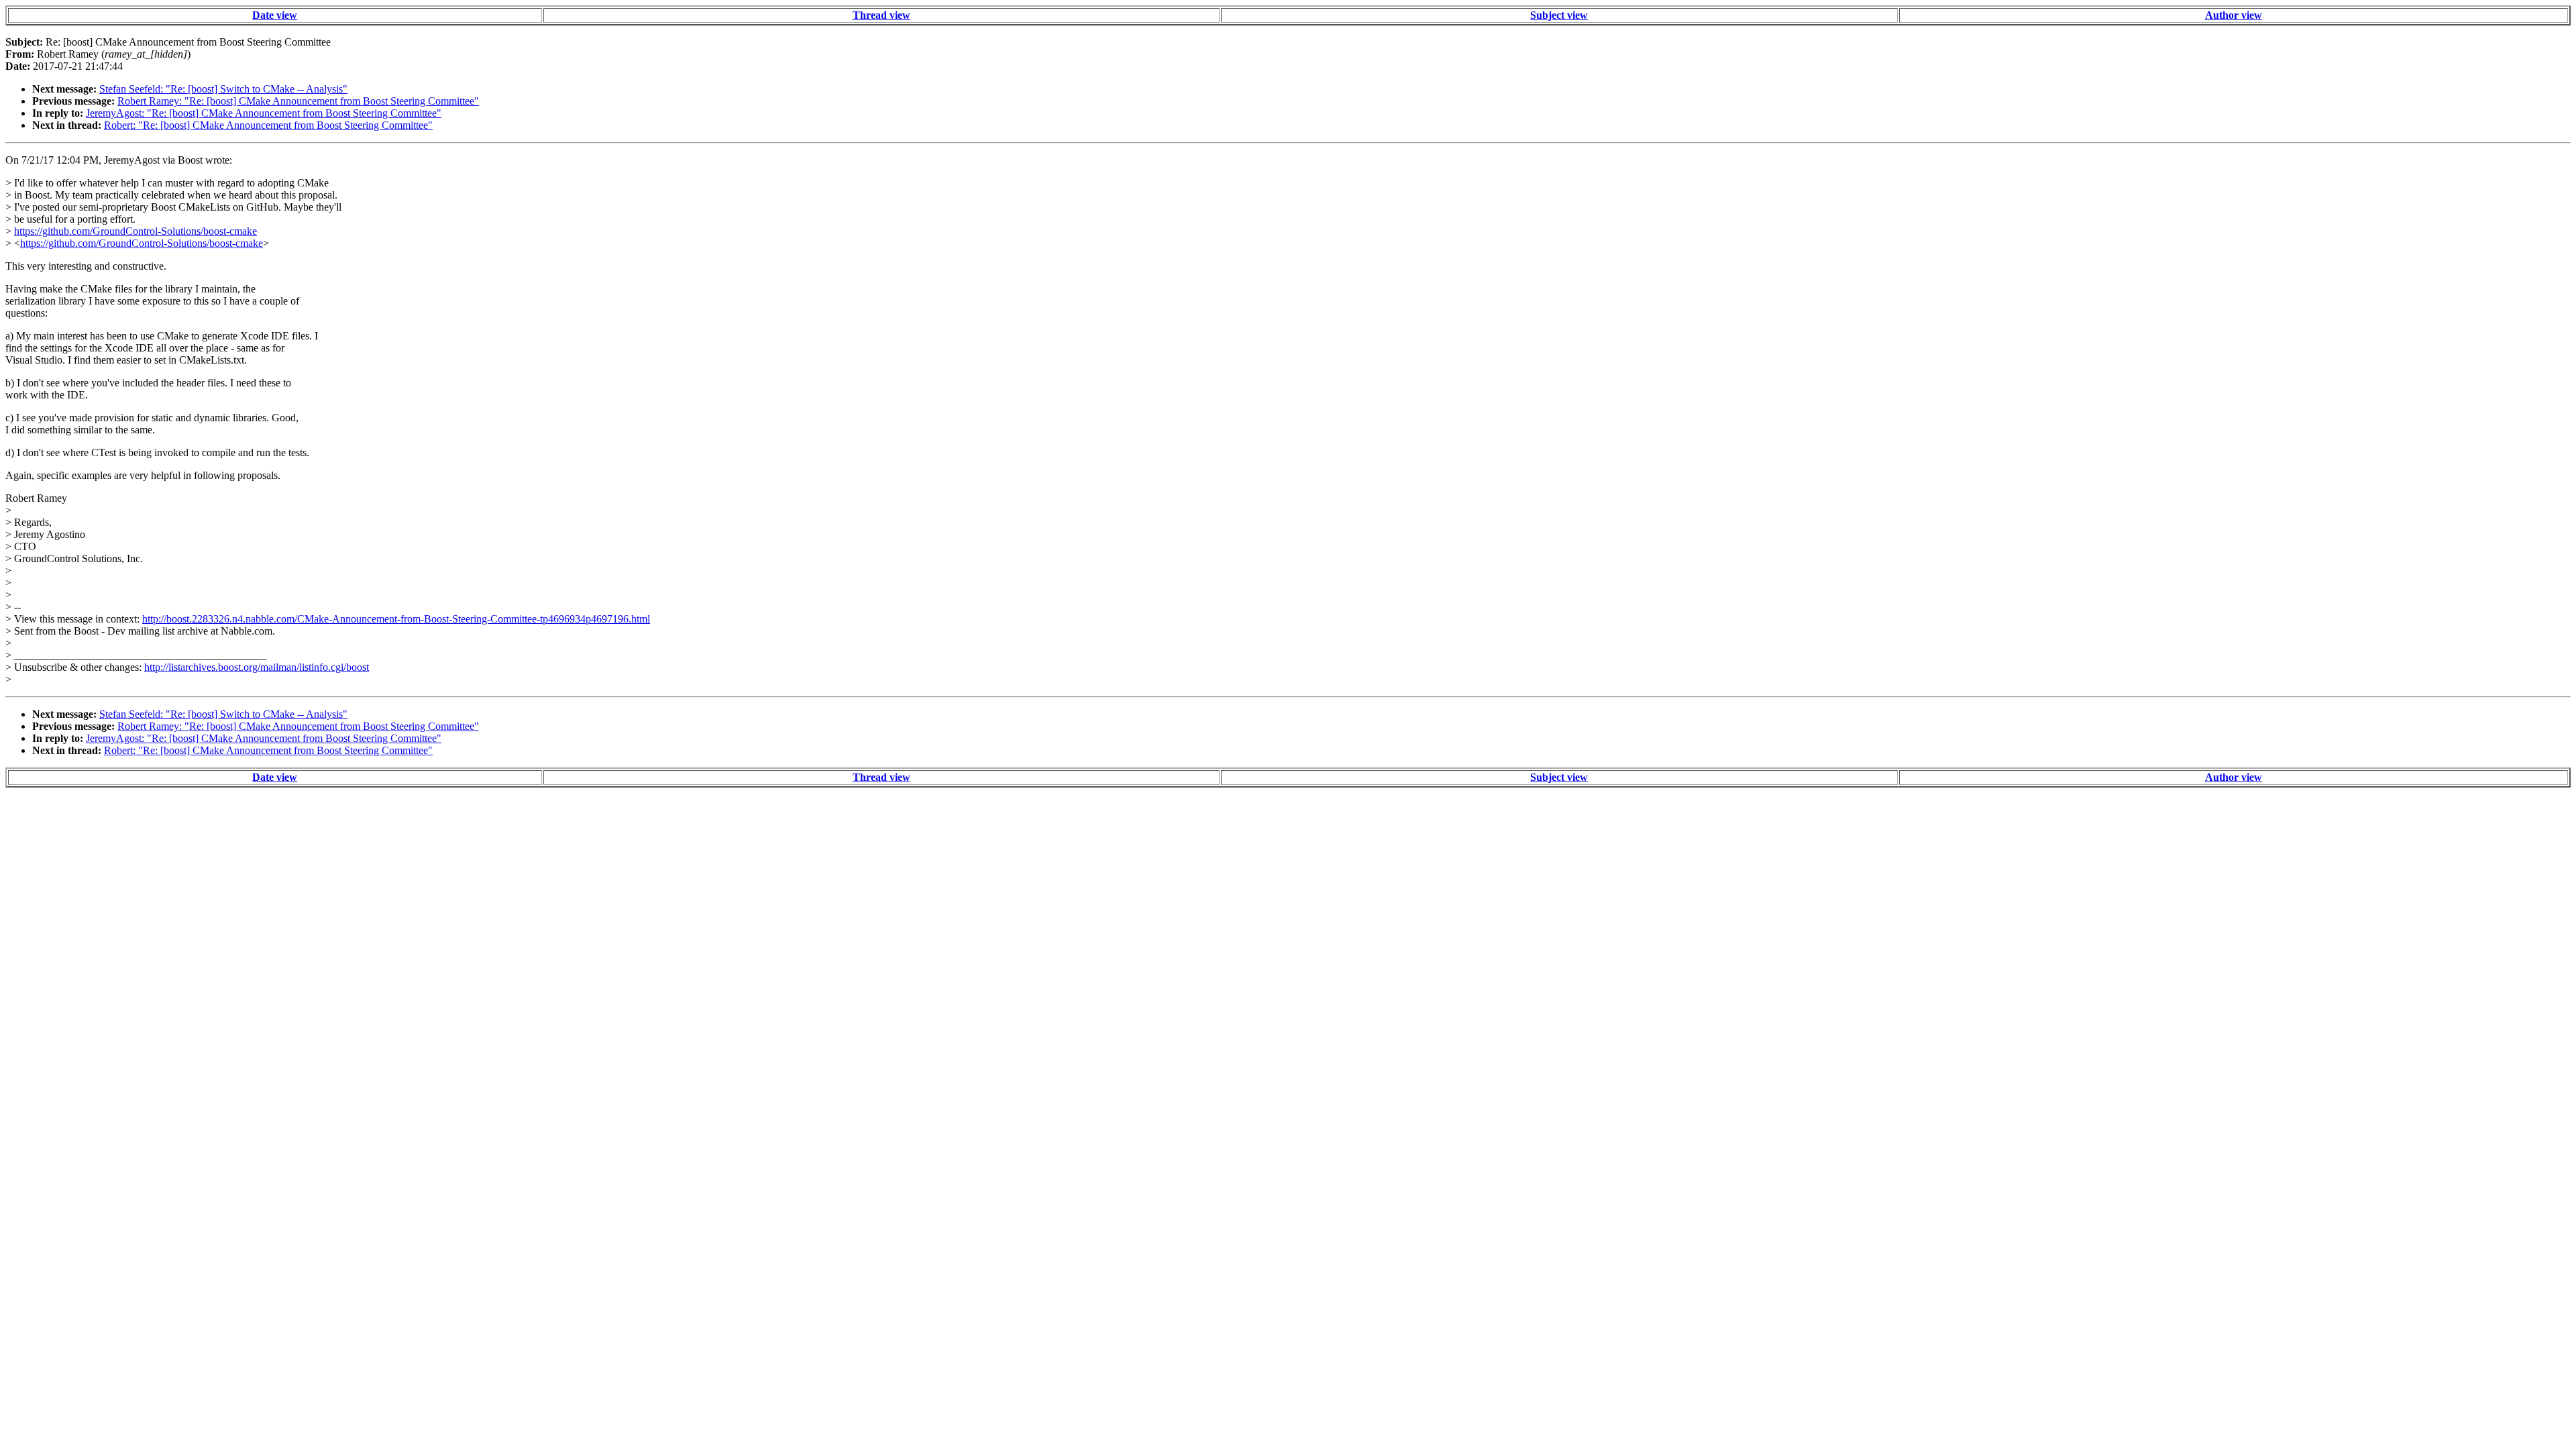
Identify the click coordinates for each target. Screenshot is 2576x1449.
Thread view (881, 15)
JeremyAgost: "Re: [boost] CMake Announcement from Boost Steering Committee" (264, 113)
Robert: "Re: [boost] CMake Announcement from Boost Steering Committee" (268, 125)
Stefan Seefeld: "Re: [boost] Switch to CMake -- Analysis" (223, 89)
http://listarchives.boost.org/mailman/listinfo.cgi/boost (257, 667)
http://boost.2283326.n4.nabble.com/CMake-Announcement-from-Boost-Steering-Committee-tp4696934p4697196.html (396, 619)
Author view (2234, 15)
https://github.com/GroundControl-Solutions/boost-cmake (136, 231)
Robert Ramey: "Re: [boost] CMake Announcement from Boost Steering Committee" (298, 101)
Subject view (1559, 15)
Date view (275, 15)
